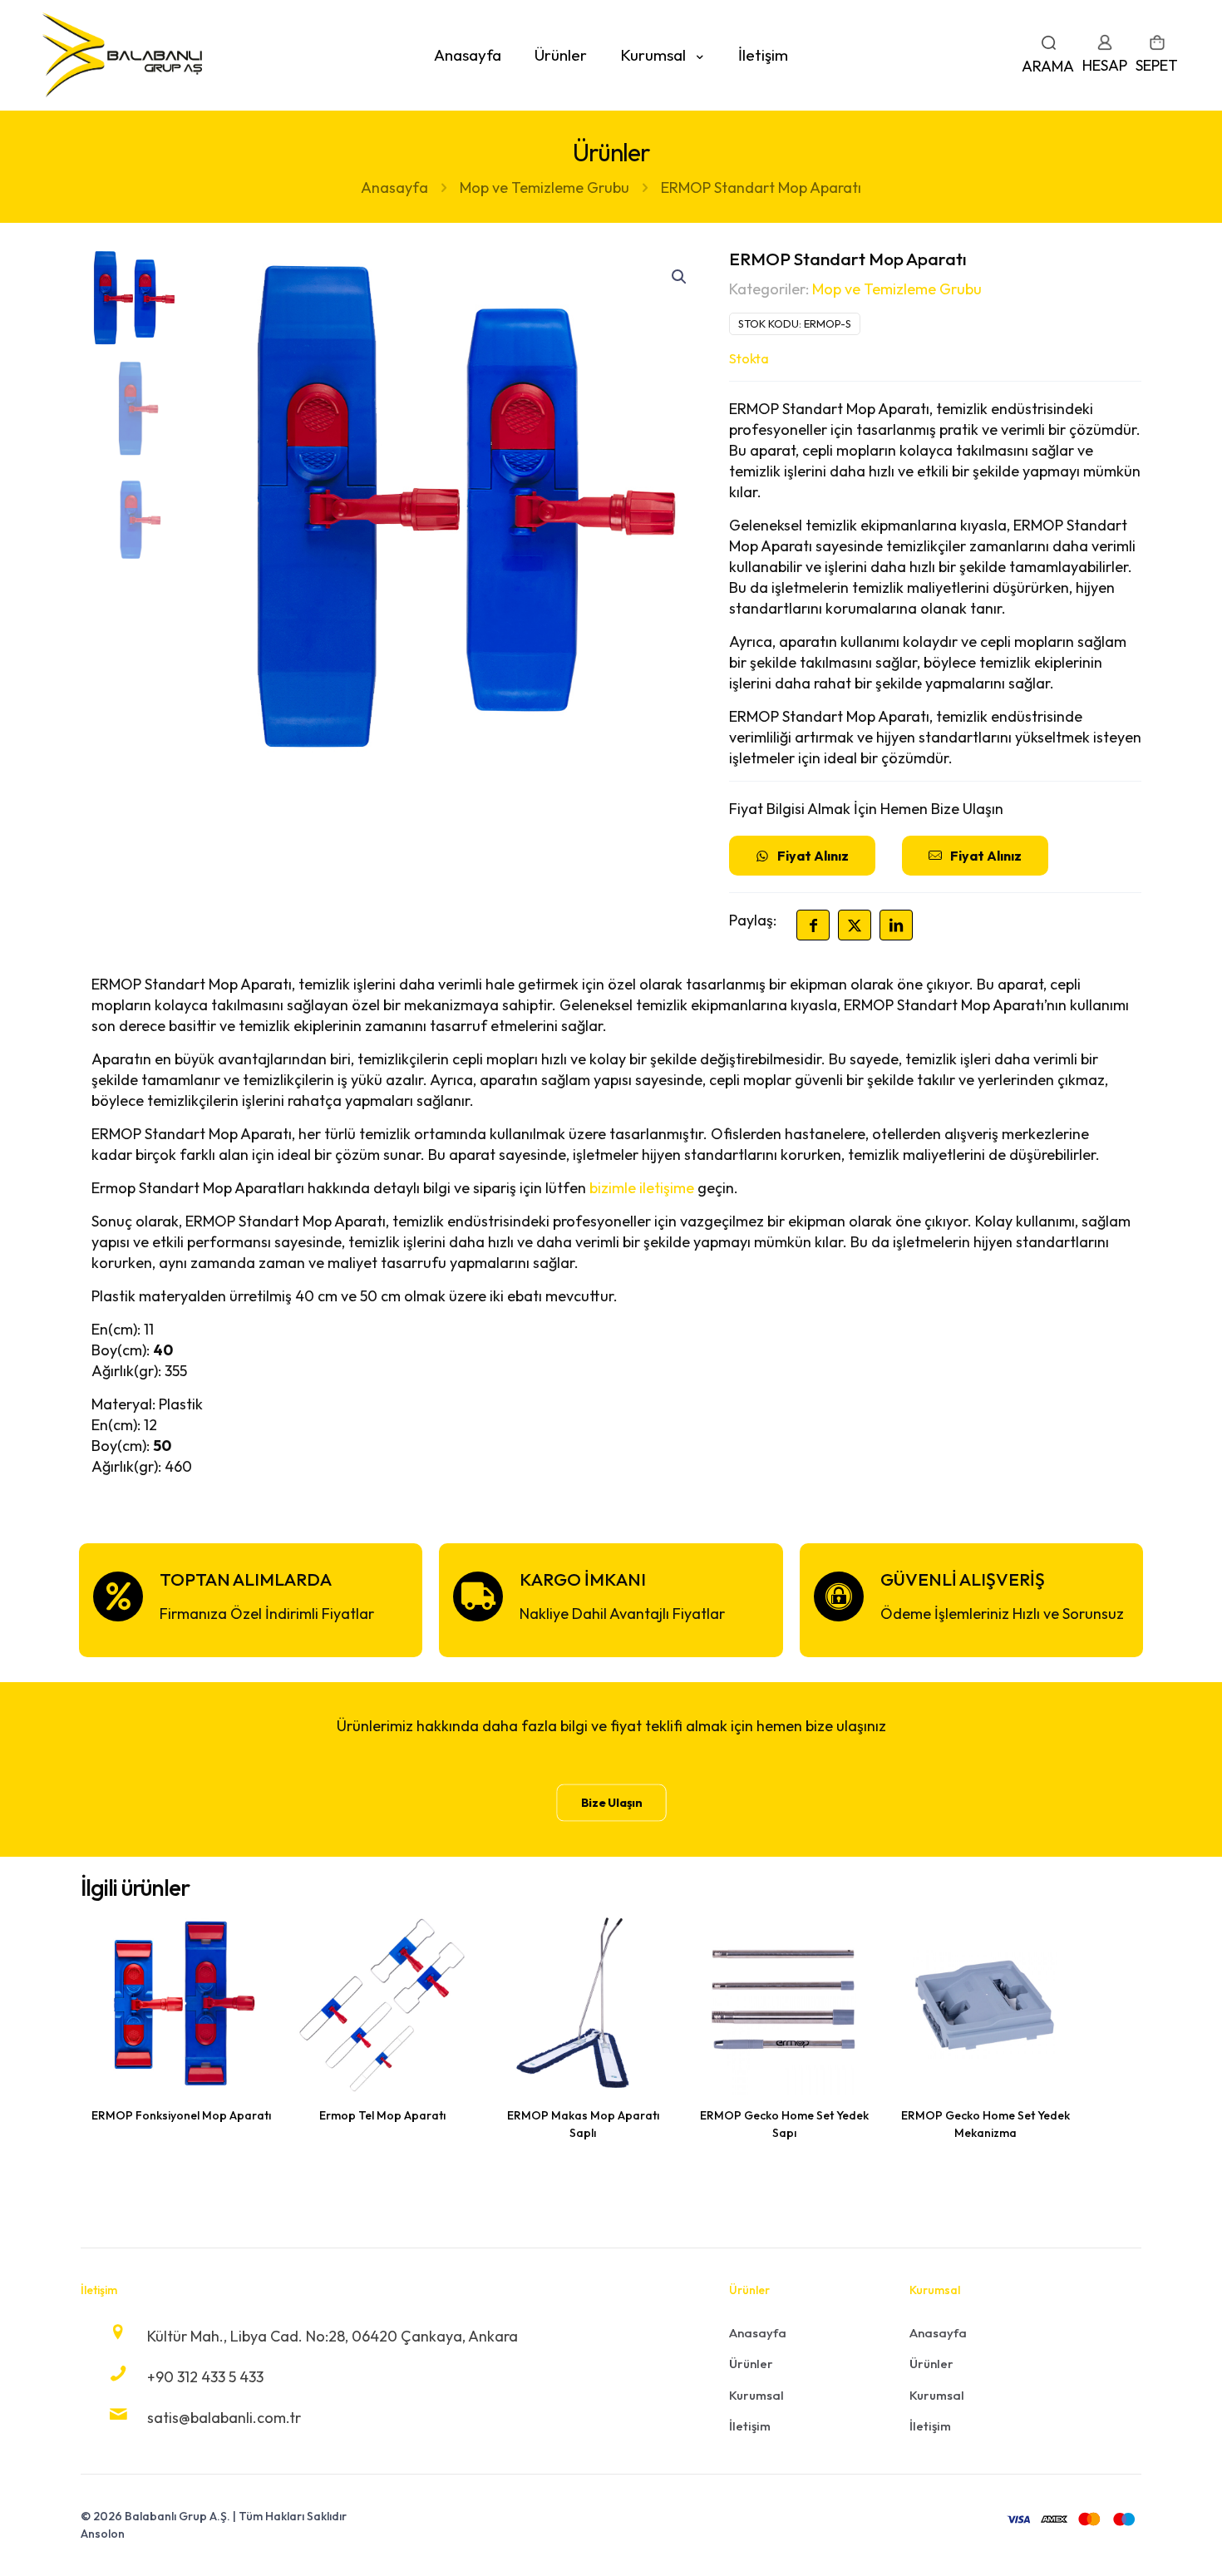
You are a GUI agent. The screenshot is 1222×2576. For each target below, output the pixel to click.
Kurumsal (756, 2395)
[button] (680, 277)
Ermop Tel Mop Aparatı (382, 2115)
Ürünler (751, 2364)
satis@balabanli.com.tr (224, 2418)
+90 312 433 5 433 (205, 2377)
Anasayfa (394, 188)
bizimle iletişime (642, 1188)
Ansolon (103, 2534)
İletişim (750, 2426)
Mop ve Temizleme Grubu (544, 188)
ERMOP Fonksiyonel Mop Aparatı (181, 2115)
